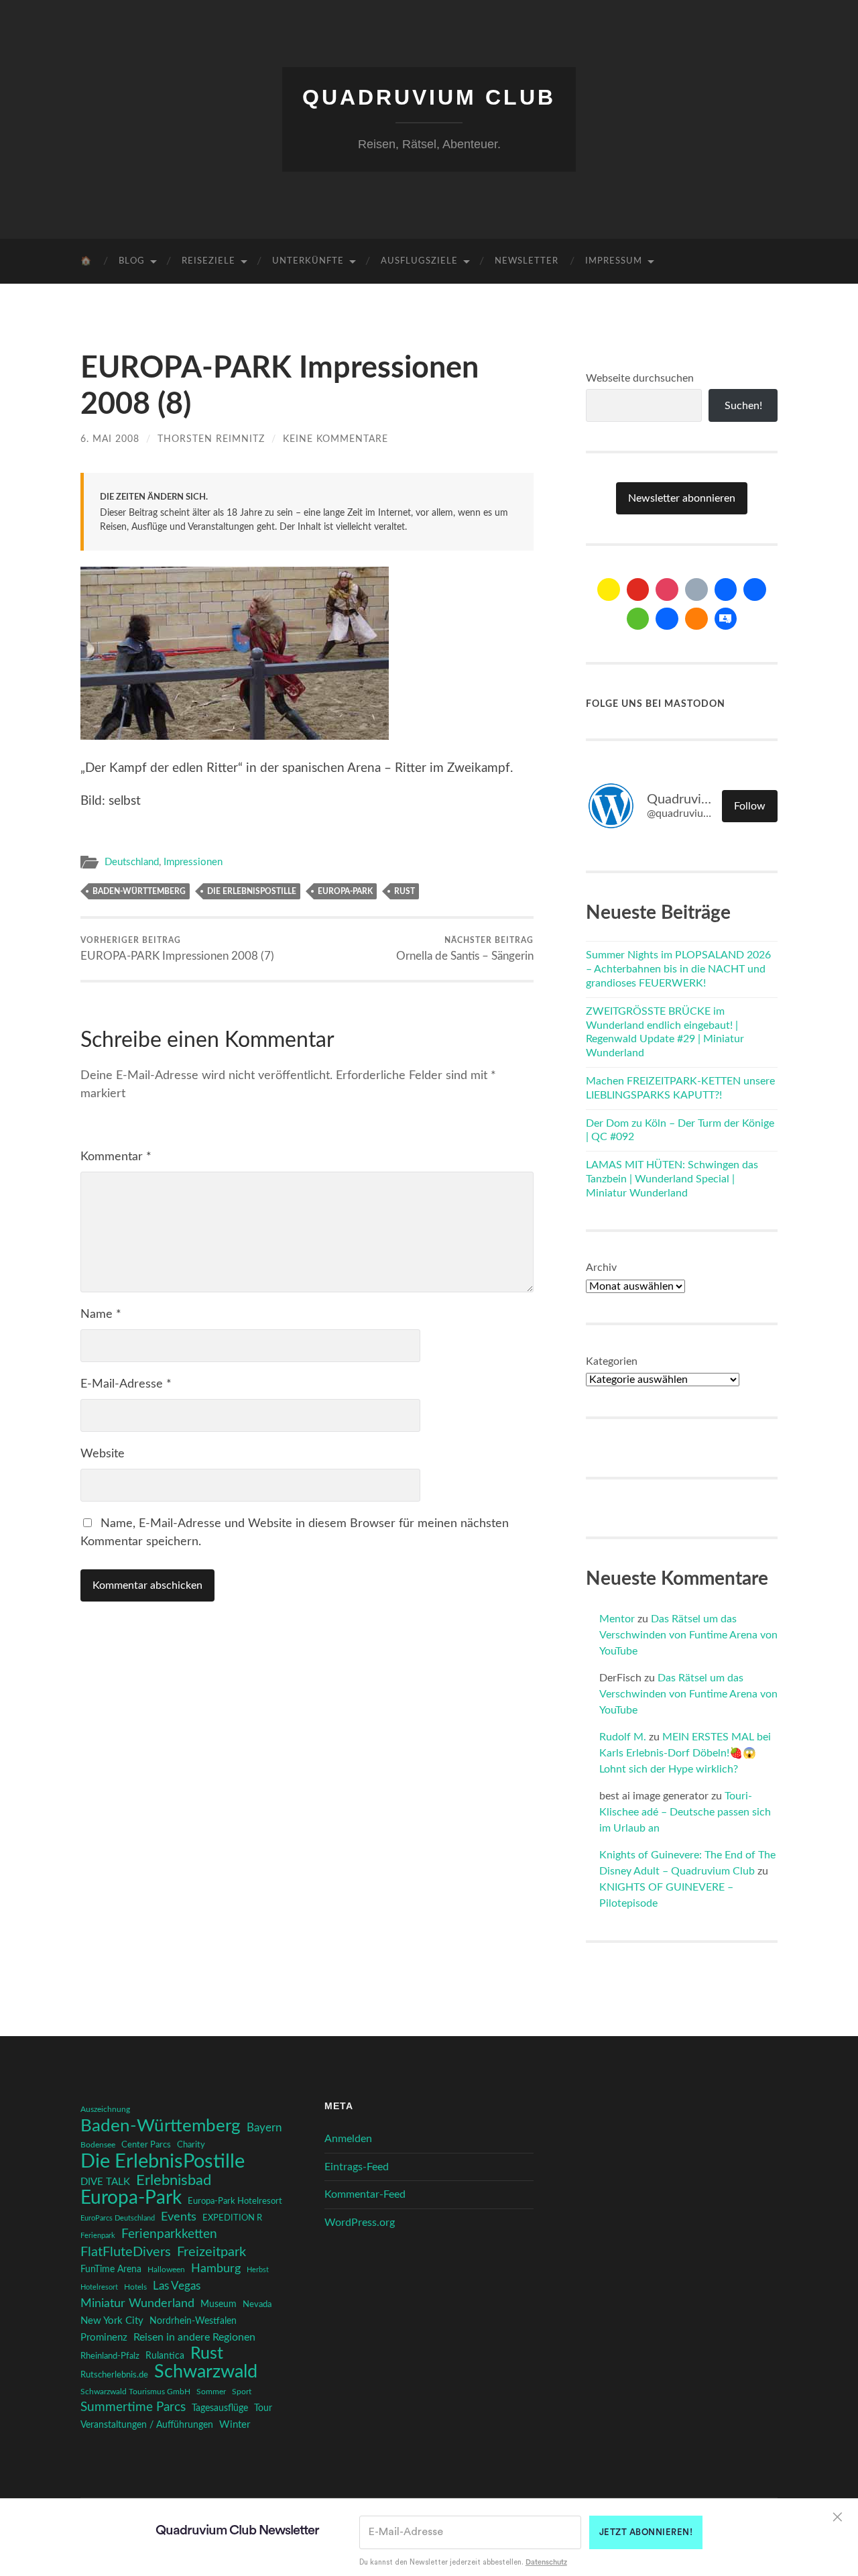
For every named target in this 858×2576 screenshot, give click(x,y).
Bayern (264, 2128)
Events (179, 2217)
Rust (405, 891)
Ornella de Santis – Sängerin (465, 949)
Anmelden (348, 2139)
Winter (235, 2425)
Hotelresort (99, 2287)
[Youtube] (638, 590)
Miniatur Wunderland (137, 2303)
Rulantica (165, 2356)
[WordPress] (696, 619)
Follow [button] (750, 806)
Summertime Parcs (133, 2407)
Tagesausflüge (220, 2408)
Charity (191, 2145)
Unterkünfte (308, 261)
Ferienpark (98, 2236)
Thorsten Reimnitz (211, 439)
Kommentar (116, 1157)
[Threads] (696, 590)
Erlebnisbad (174, 2180)
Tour (263, 2408)
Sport (242, 2392)
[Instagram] (667, 590)
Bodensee (98, 2145)
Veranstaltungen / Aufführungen (147, 2425)
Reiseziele (208, 261)
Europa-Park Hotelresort (235, 2201)
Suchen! (743, 406)
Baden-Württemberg (139, 891)
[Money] (726, 619)
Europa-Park (345, 891)
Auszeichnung (105, 2110)
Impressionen (193, 862)
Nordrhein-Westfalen (193, 2321)
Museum (219, 2304)
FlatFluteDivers (126, 2252)
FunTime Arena (111, 2270)
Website (103, 1454)
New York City (112, 2321)
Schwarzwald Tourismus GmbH (135, 2392)
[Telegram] (755, 590)
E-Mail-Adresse (126, 1384)
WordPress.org (360, 2223)
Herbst (258, 2270)
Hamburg (216, 2269)
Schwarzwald (206, 2372)
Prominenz (104, 2338)
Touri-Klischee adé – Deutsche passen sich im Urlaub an (685, 1812)
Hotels (135, 2287)
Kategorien (612, 1361)
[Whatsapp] (638, 619)
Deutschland (132, 862)
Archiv (601, 1268)
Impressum (614, 261)
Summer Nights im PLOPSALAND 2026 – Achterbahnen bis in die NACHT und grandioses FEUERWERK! (678, 969)
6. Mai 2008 (110, 439)
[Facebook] (726, 590)
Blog (132, 261)
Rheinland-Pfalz (110, 2356)
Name (101, 1314)
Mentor (617, 1619)
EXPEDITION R (232, 2218)
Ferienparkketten (169, 2234)
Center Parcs (146, 2145)
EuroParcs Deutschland (118, 2218)
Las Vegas (177, 2286)
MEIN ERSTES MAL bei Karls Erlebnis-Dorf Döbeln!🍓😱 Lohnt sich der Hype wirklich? (685, 1753)
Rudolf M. (623, 1737)
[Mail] (609, 590)
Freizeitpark (211, 2252)
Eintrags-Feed (357, 2167)
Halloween (166, 2270)
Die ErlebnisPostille (252, 891)
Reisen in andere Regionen (194, 2337)
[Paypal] (667, 619)
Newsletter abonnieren (682, 498)
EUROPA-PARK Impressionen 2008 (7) (177, 949)
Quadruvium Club (429, 97)
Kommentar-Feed (365, 2194)
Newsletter (527, 261)
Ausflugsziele (419, 261)
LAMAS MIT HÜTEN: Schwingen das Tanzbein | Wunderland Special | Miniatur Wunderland (672, 1179)
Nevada (257, 2304)
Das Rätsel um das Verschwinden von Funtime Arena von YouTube (688, 1635)
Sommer (211, 2392)
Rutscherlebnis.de (114, 2375)
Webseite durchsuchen (640, 378)
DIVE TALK (105, 2182)
